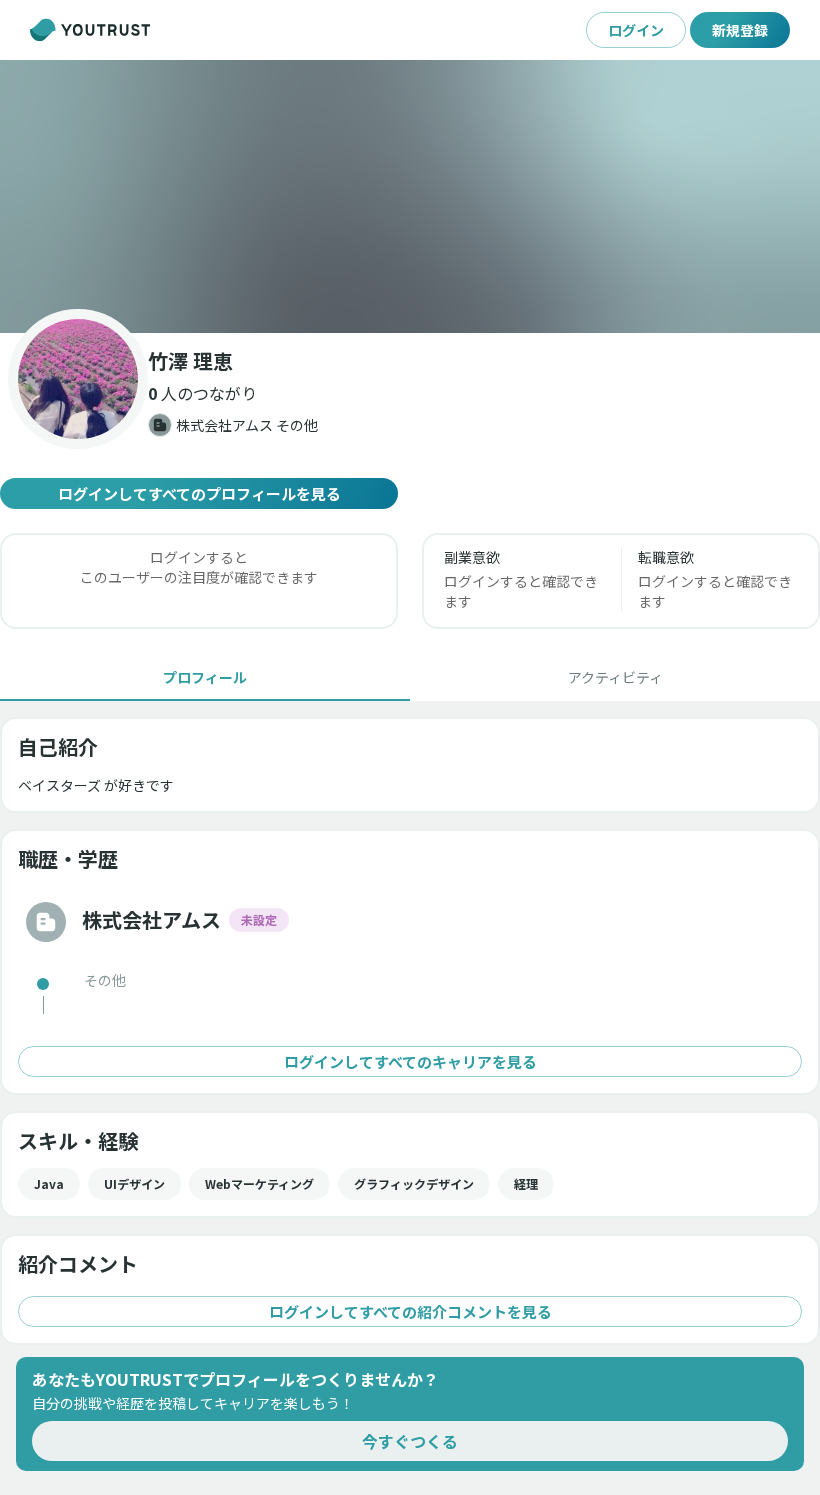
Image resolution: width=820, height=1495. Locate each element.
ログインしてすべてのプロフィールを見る (199, 493)
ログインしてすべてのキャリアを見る (410, 1061)
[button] (410, 196)
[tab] (205, 677)
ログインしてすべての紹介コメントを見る (410, 1311)
